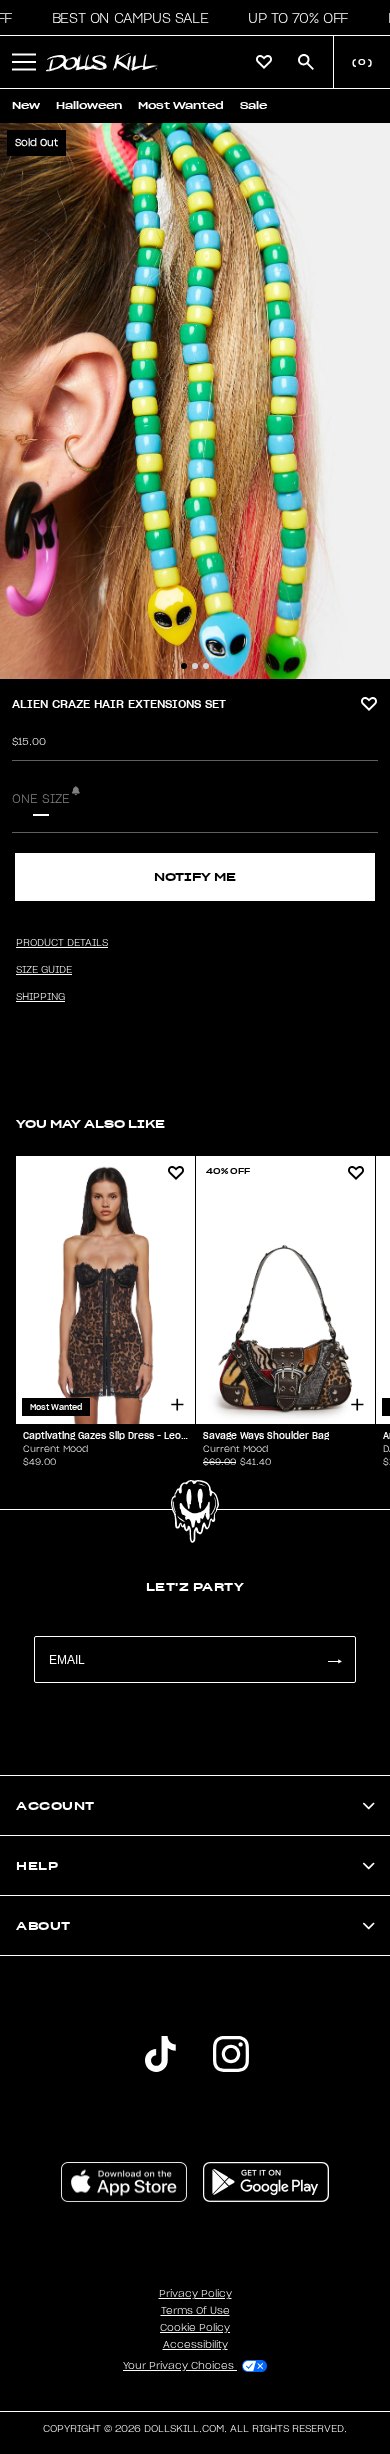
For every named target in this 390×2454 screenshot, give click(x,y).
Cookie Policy (195, 2328)
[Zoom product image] (195, 401)
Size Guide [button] (44, 970)
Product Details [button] (62, 943)
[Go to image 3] (206, 666)
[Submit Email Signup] (334, 1659)
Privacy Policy (195, 2294)
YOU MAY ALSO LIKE (90, 1123)
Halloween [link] (89, 105)
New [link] (26, 105)
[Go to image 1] (184, 666)
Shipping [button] (40, 997)
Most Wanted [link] (181, 105)
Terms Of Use (195, 2311)
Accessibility (195, 2345)
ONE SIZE (41, 799)
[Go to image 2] (195, 666)
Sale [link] (253, 105)
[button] (124, 18)
